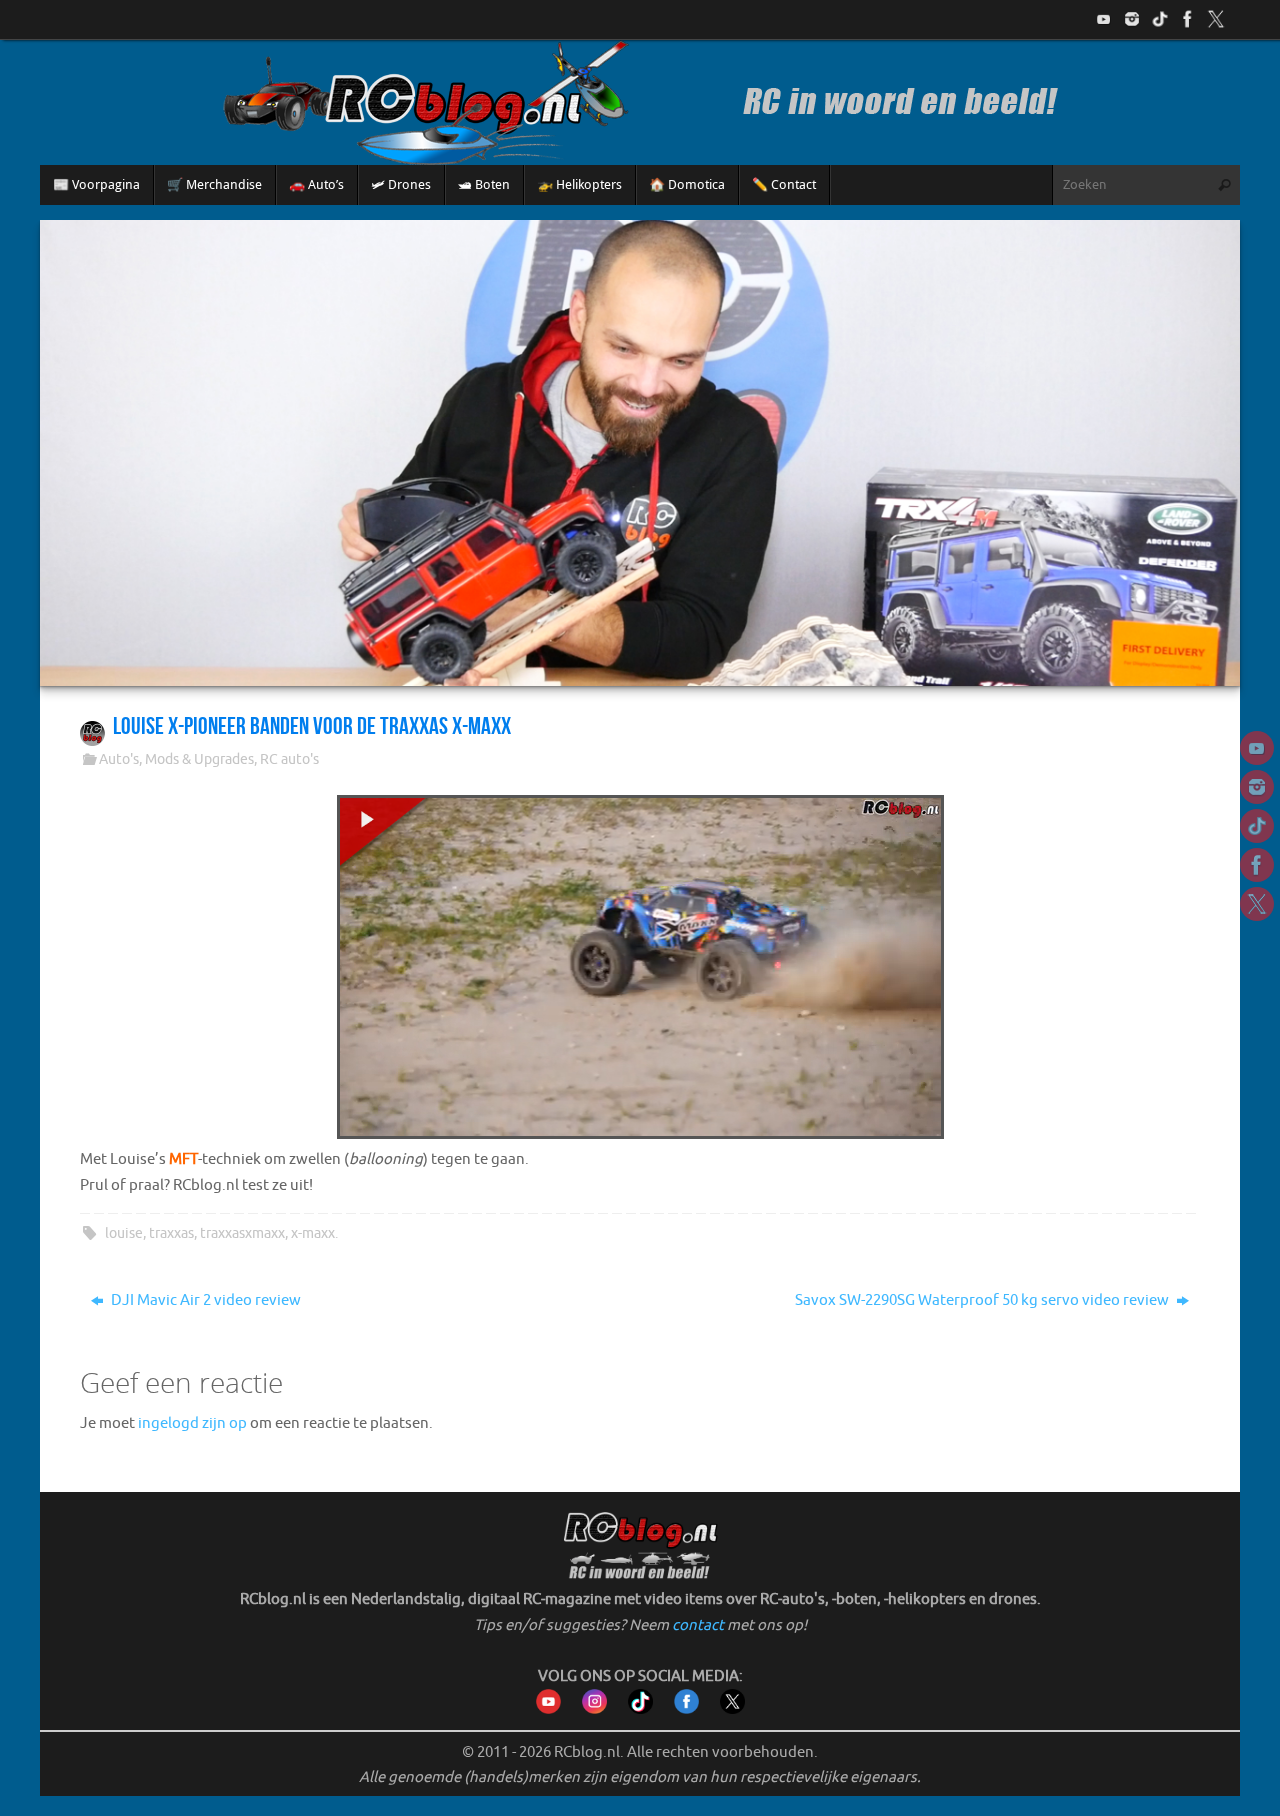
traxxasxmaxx (242, 1233)
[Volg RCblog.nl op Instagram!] (594, 1709)
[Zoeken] (1224, 185)
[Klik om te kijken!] (640, 971)
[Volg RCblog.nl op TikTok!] (640, 1709)
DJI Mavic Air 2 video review (204, 1300)
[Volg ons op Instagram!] (1132, 19)
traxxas (171, 1233)
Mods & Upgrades (199, 759)
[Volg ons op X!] (1216, 19)
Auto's (119, 759)
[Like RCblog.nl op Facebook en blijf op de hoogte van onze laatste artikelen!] (686, 1709)
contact (698, 1625)
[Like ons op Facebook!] (1188, 19)
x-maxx (313, 1233)
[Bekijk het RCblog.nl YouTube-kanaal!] (548, 1709)
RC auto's (289, 759)
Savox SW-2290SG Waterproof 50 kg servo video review (983, 1300)
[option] (640, 452)
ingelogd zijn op (192, 1423)
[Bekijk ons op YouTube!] (1104, 19)
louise (124, 1233)
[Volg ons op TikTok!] (1160, 19)
